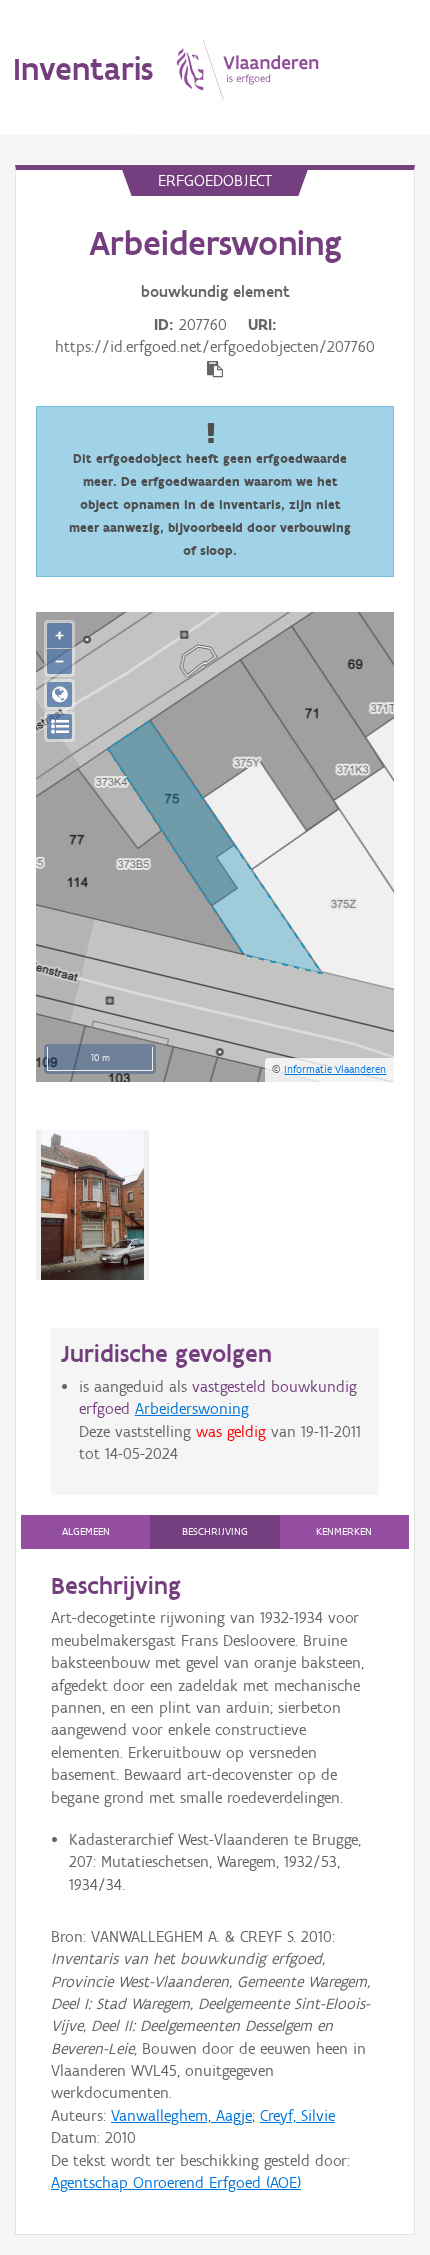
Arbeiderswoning (192, 1408)
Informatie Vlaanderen (335, 1069)
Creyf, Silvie (297, 2115)
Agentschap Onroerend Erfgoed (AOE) (176, 2182)
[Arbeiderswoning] (92, 1205)
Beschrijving (215, 1531)
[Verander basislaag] (59, 726)
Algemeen (86, 1531)
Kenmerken (344, 1531)
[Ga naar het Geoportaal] (59, 694)
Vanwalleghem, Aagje (181, 2115)
